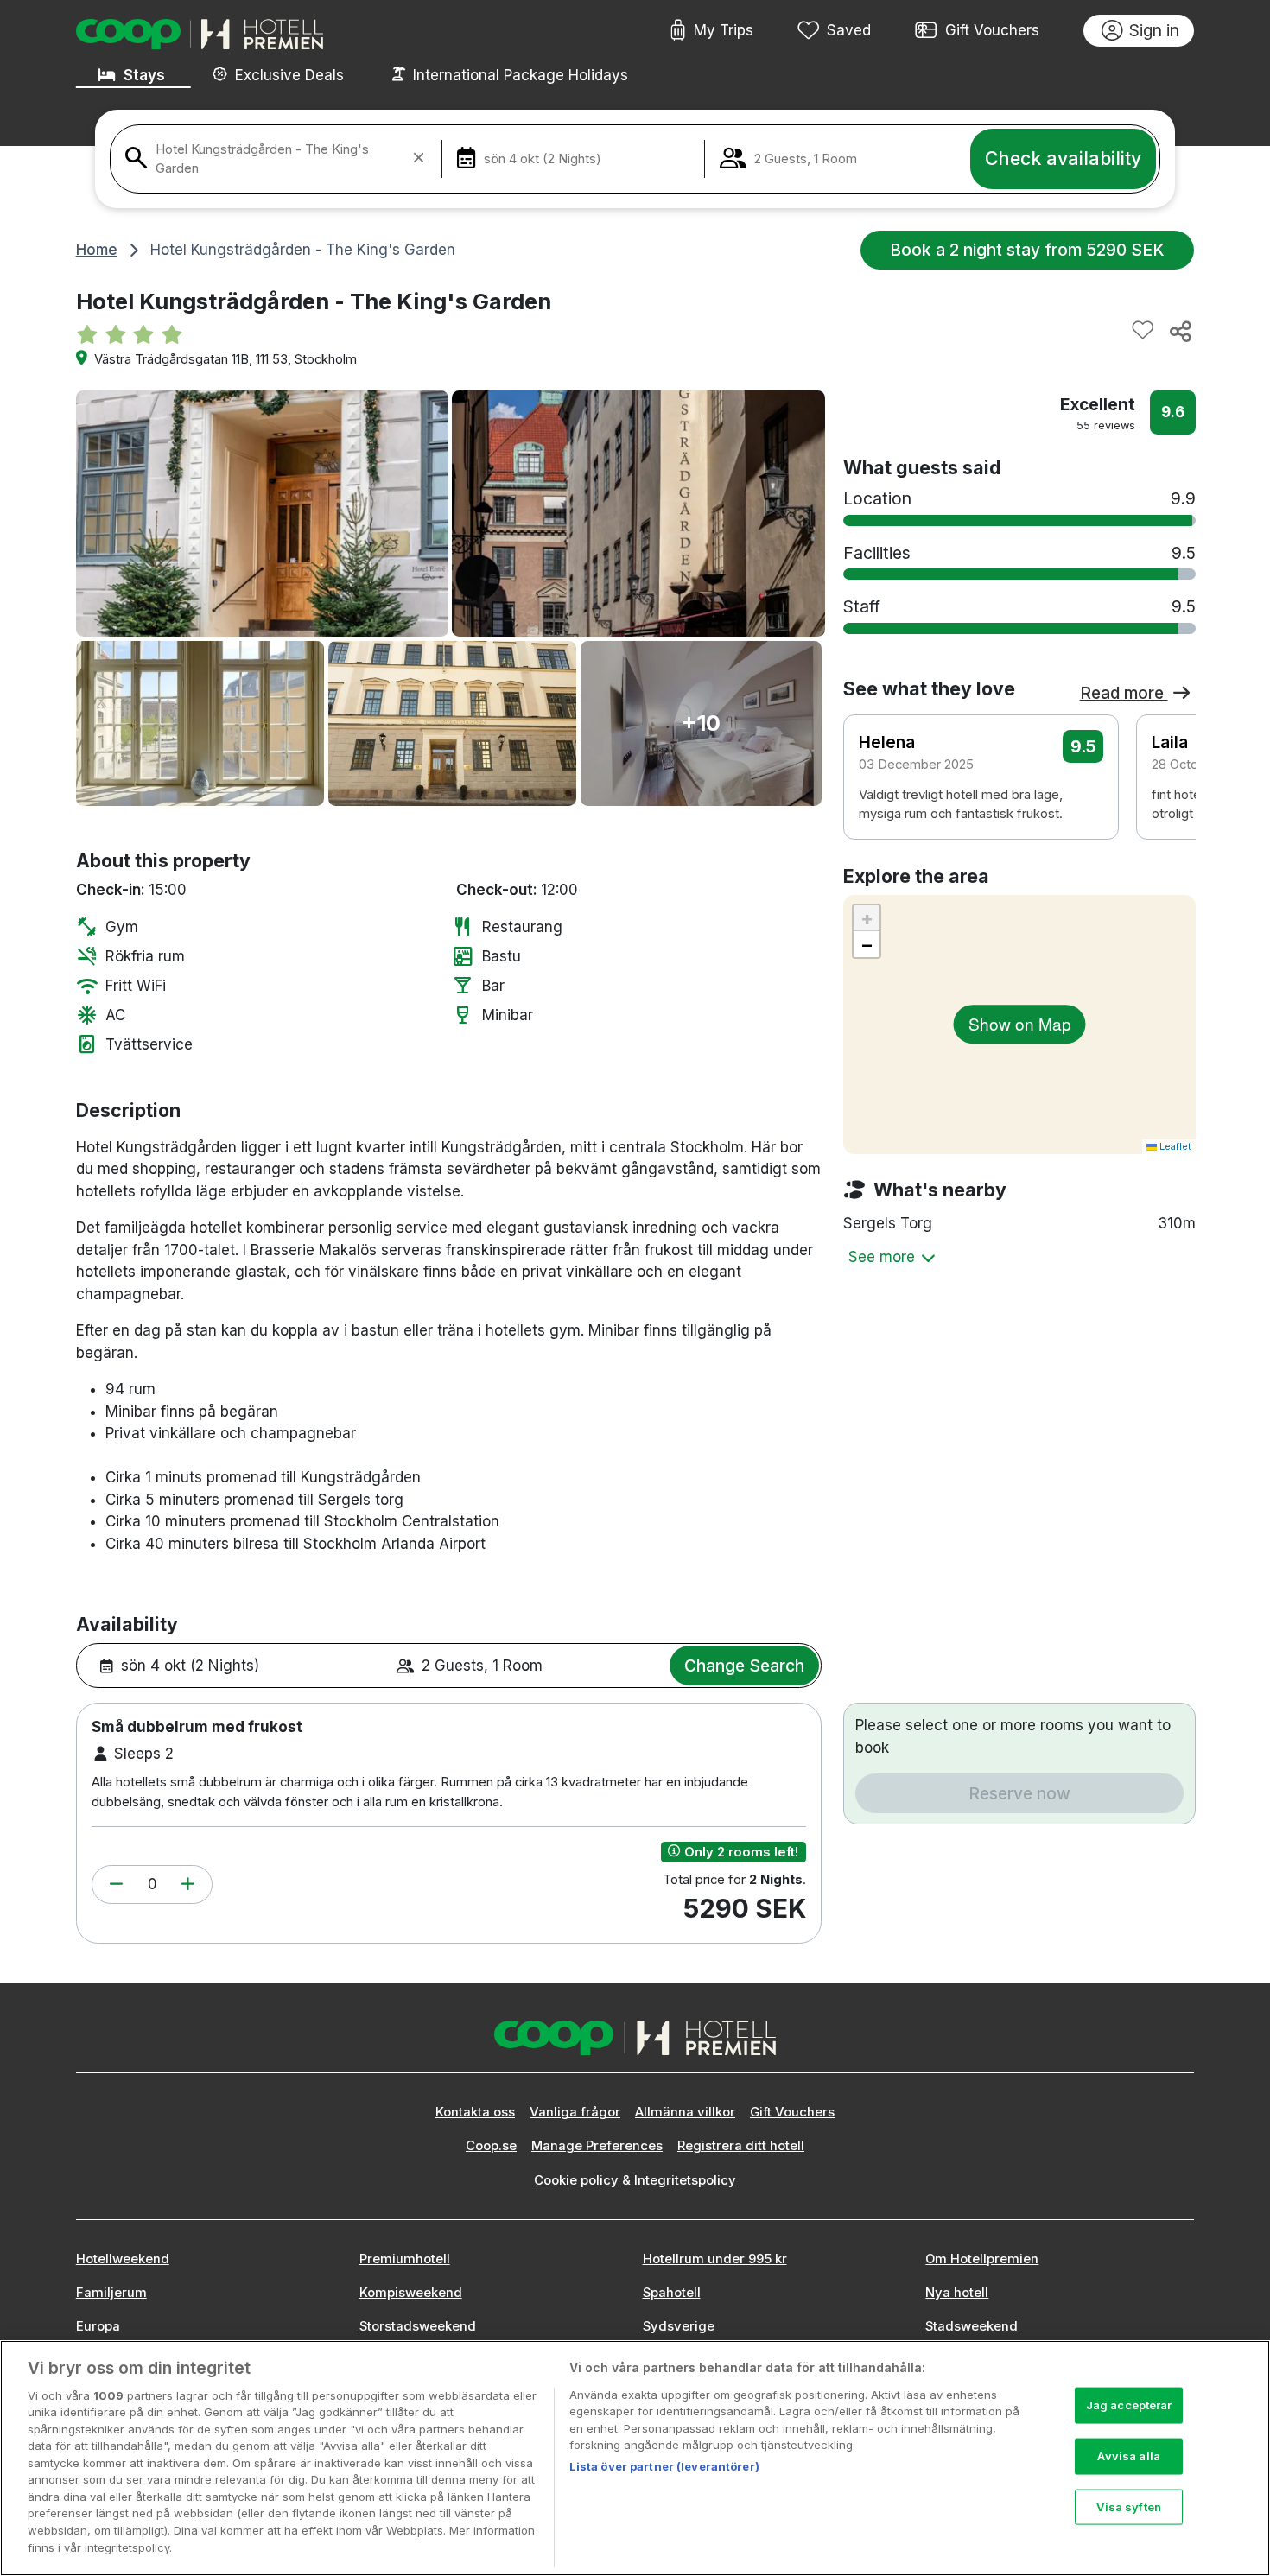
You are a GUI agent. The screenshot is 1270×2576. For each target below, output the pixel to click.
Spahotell (672, 2293)
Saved (849, 30)
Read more (1124, 693)
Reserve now (1019, 1793)
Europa (98, 2326)
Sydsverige (679, 2326)
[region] (635, 2458)
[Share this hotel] (1179, 331)
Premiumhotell (405, 2259)
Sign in (1154, 30)
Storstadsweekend (418, 2326)
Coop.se (491, 2146)
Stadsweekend (972, 2326)
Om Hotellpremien (982, 2259)
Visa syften (1128, 2506)
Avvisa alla (1128, 2456)
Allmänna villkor (685, 2112)
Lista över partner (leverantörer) (664, 2466)
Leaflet (1174, 1146)
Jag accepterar (1129, 2405)
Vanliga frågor (575, 2112)
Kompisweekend (411, 2293)
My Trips (724, 30)
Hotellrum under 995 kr (715, 2259)
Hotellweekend (123, 2259)
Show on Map (1020, 1023)
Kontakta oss (475, 2112)
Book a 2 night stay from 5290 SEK (1027, 250)
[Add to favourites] (1143, 331)
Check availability (1063, 158)
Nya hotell (957, 2293)
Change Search (744, 1666)
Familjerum (111, 2293)
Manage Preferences (597, 2146)
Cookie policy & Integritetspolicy (635, 2180)
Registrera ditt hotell (741, 2146)
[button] (116, 1885)
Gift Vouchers (992, 30)
